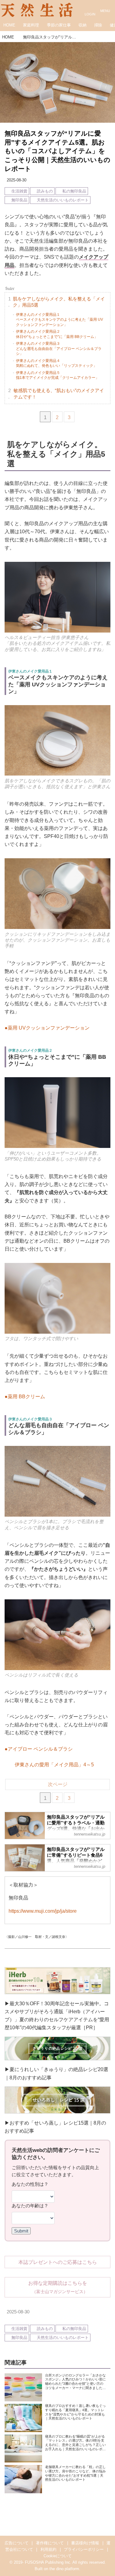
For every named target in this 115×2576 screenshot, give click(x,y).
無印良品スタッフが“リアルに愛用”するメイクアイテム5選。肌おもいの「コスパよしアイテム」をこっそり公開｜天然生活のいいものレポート (57, 151)
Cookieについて (58, 2556)
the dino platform (64, 2569)
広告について (17, 2543)
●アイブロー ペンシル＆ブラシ (39, 1749)
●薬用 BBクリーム (25, 1396)
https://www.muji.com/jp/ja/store (43, 1911)
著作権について (50, 2543)
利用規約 (48, 2549)
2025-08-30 (17, 180)
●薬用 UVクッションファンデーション (47, 1028)
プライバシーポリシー (84, 2549)
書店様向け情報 (85, 2543)
